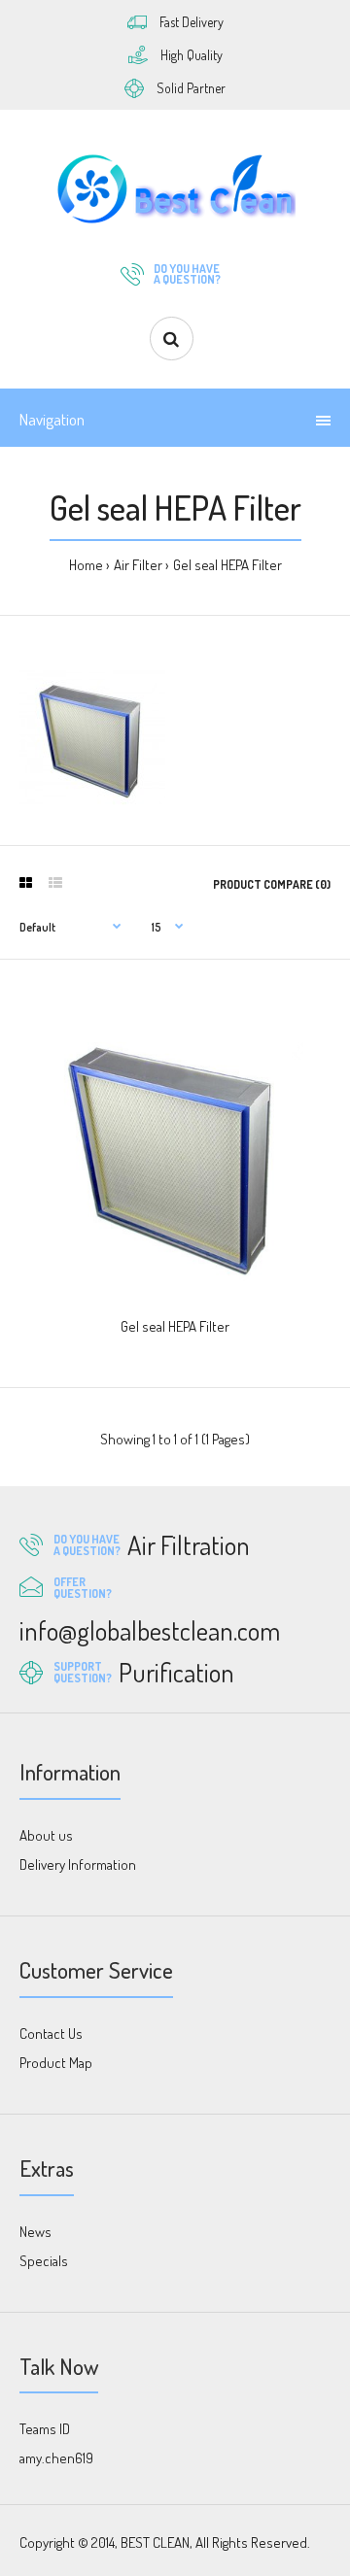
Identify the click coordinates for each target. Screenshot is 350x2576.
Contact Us (51, 2034)
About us (46, 1835)
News (35, 2232)
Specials (44, 2261)
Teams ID (45, 2429)
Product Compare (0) (272, 884)
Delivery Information (78, 1864)
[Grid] (26, 883)
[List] (55, 883)
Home (86, 565)
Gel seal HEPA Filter (227, 565)
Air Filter (138, 565)
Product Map (56, 2063)
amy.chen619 (56, 2458)
